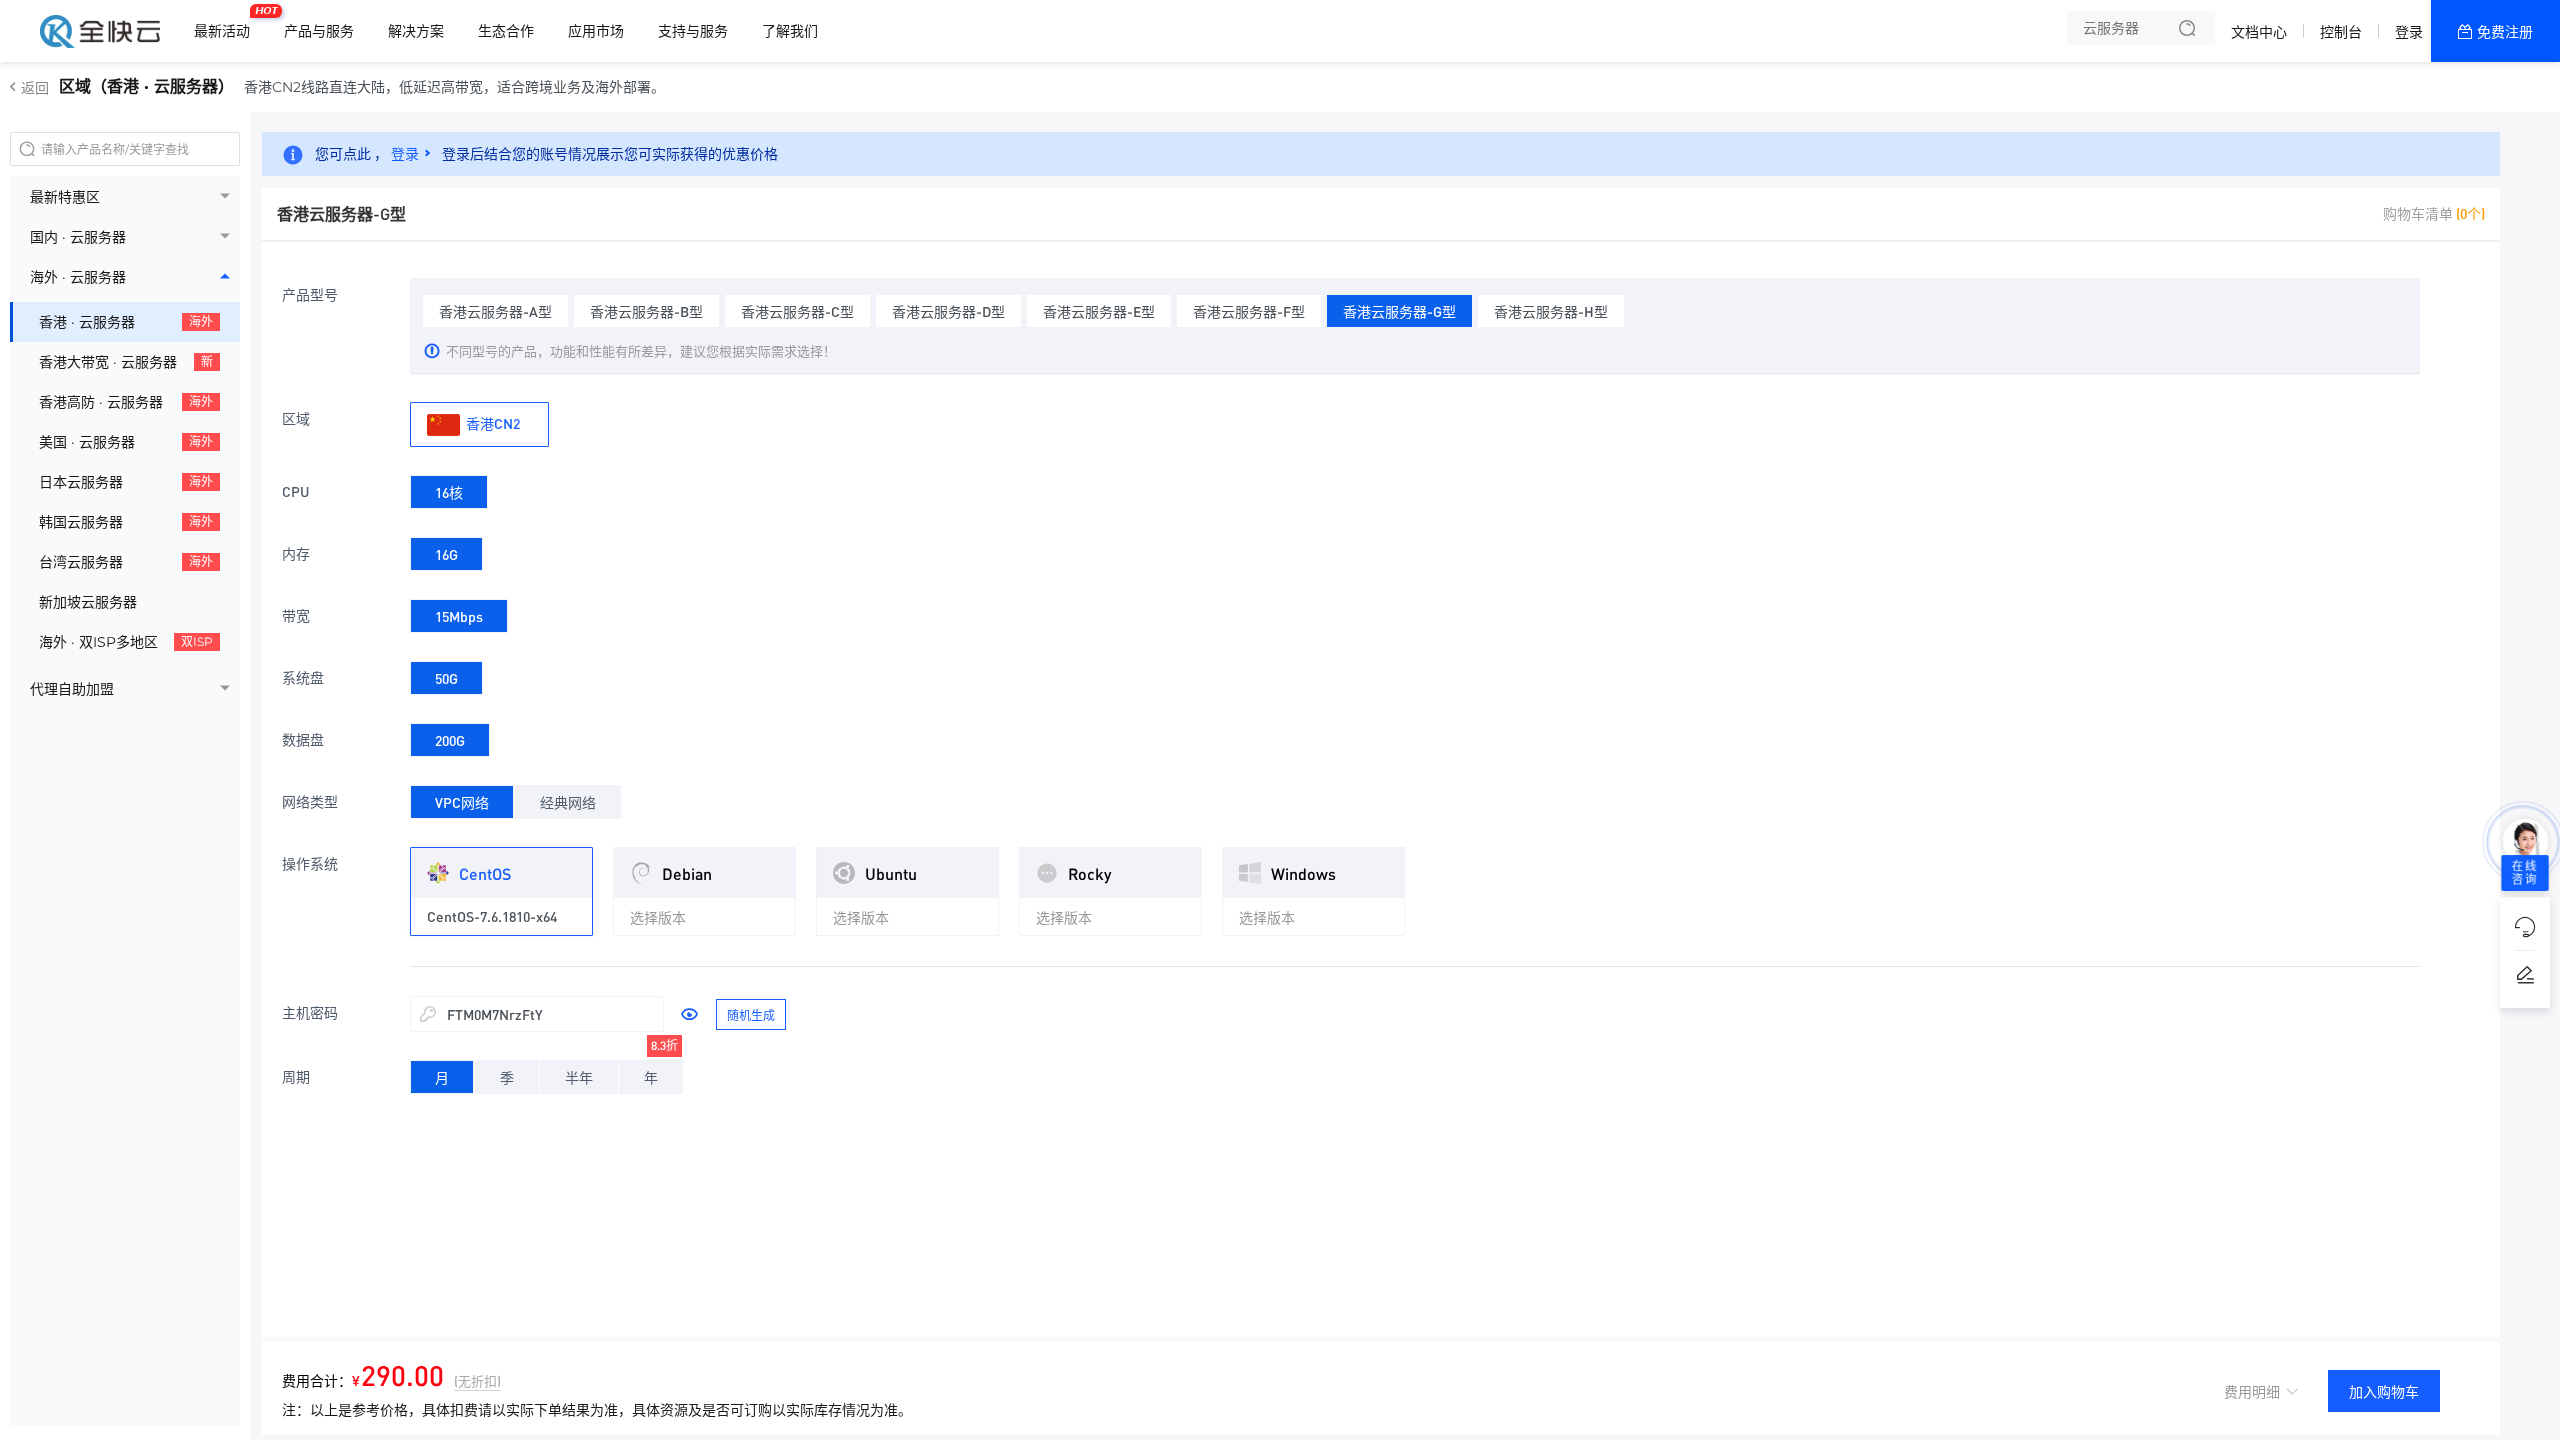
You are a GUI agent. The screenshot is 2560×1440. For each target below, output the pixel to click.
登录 (2409, 32)
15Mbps (459, 616)
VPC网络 (462, 802)
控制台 (2341, 32)
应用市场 (596, 31)
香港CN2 (491, 423)
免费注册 (2505, 32)
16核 (449, 492)
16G (446, 554)
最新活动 (227, 23)
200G (450, 740)
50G (446, 678)
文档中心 (2259, 32)
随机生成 (751, 1015)
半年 (579, 1077)
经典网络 (568, 802)
